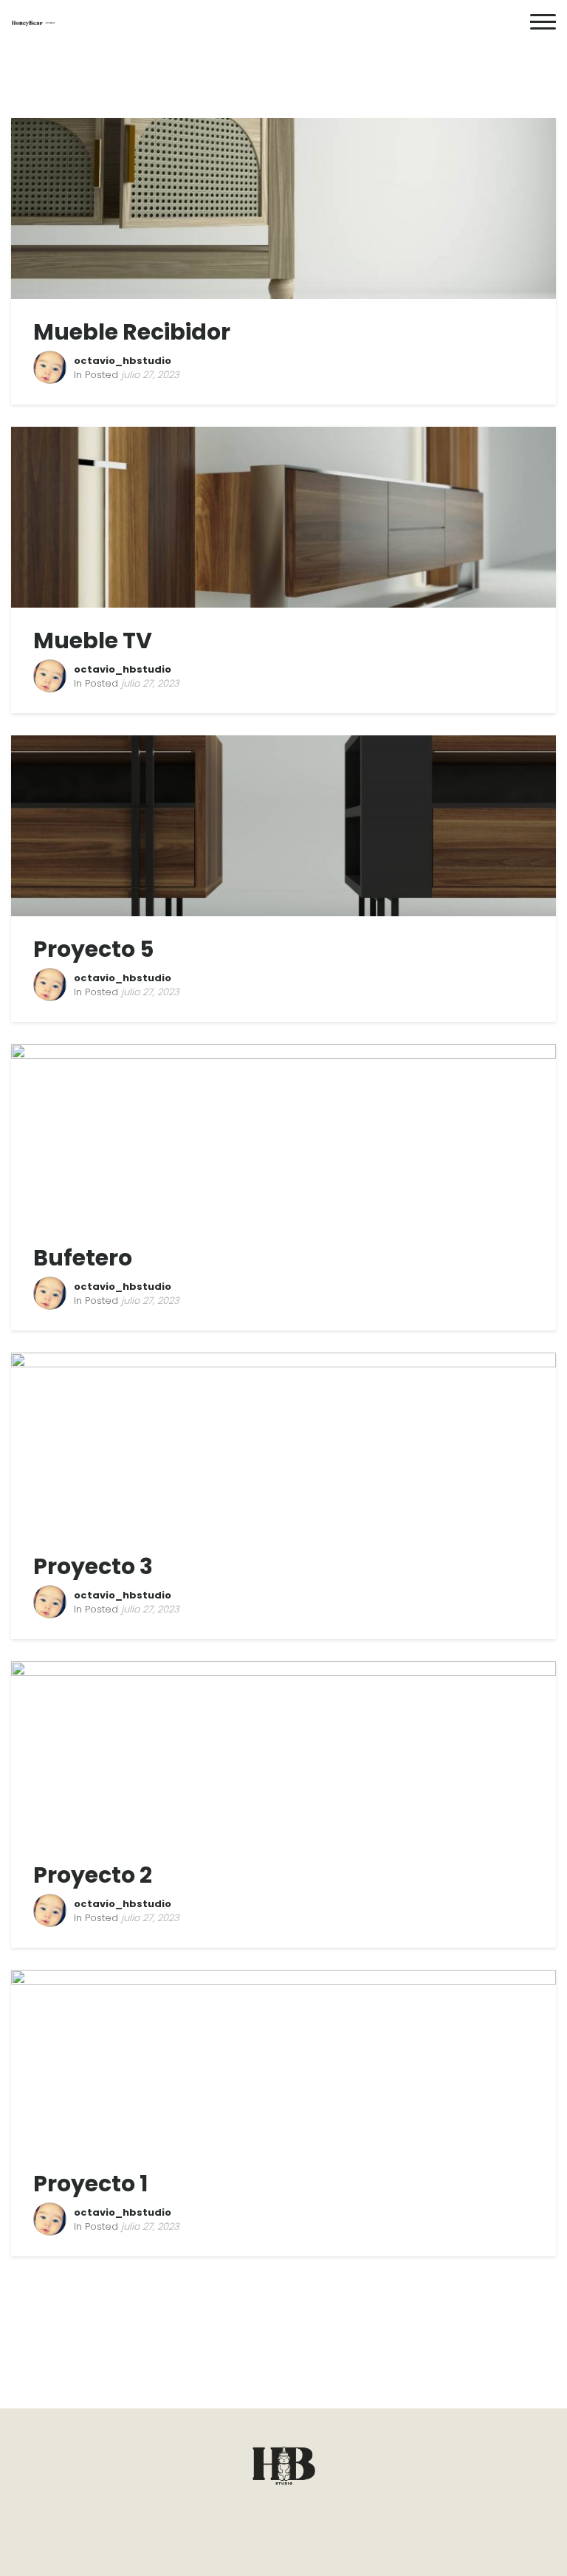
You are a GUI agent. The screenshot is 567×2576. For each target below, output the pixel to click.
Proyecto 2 (93, 1875)
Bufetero (83, 1258)
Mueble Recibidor (132, 332)
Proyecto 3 (93, 1566)
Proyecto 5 (93, 949)
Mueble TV (93, 640)
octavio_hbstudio (123, 361)
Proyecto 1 (90, 2184)
